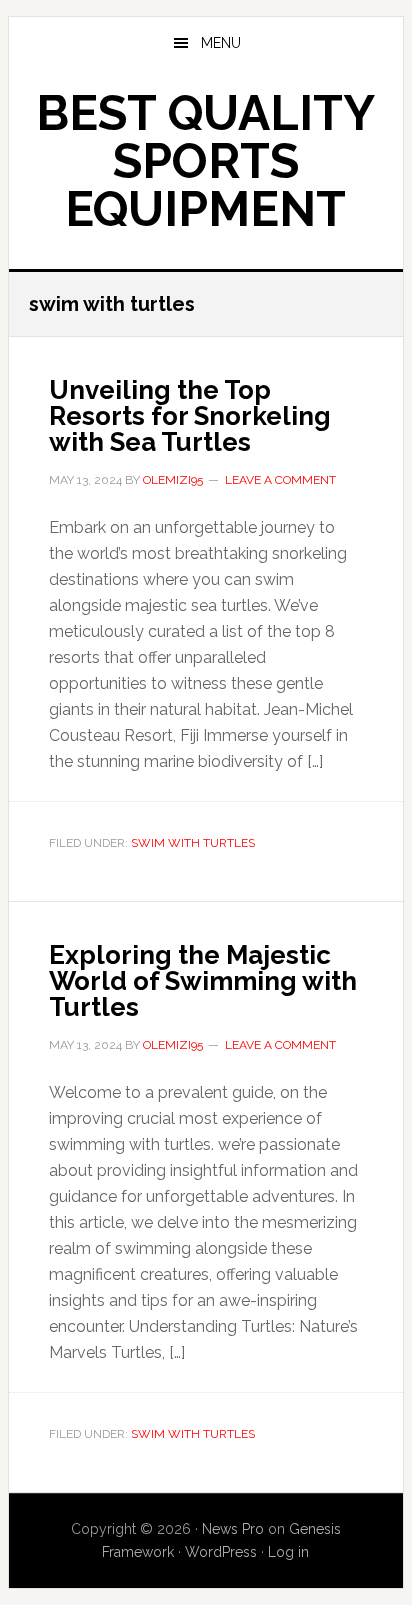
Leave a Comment (280, 480)
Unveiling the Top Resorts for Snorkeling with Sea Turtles (190, 416)
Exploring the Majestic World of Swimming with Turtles (203, 981)
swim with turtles (193, 843)
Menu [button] (221, 43)
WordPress (221, 1552)
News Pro (233, 1529)
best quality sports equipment (205, 161)
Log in (288, 1552)
